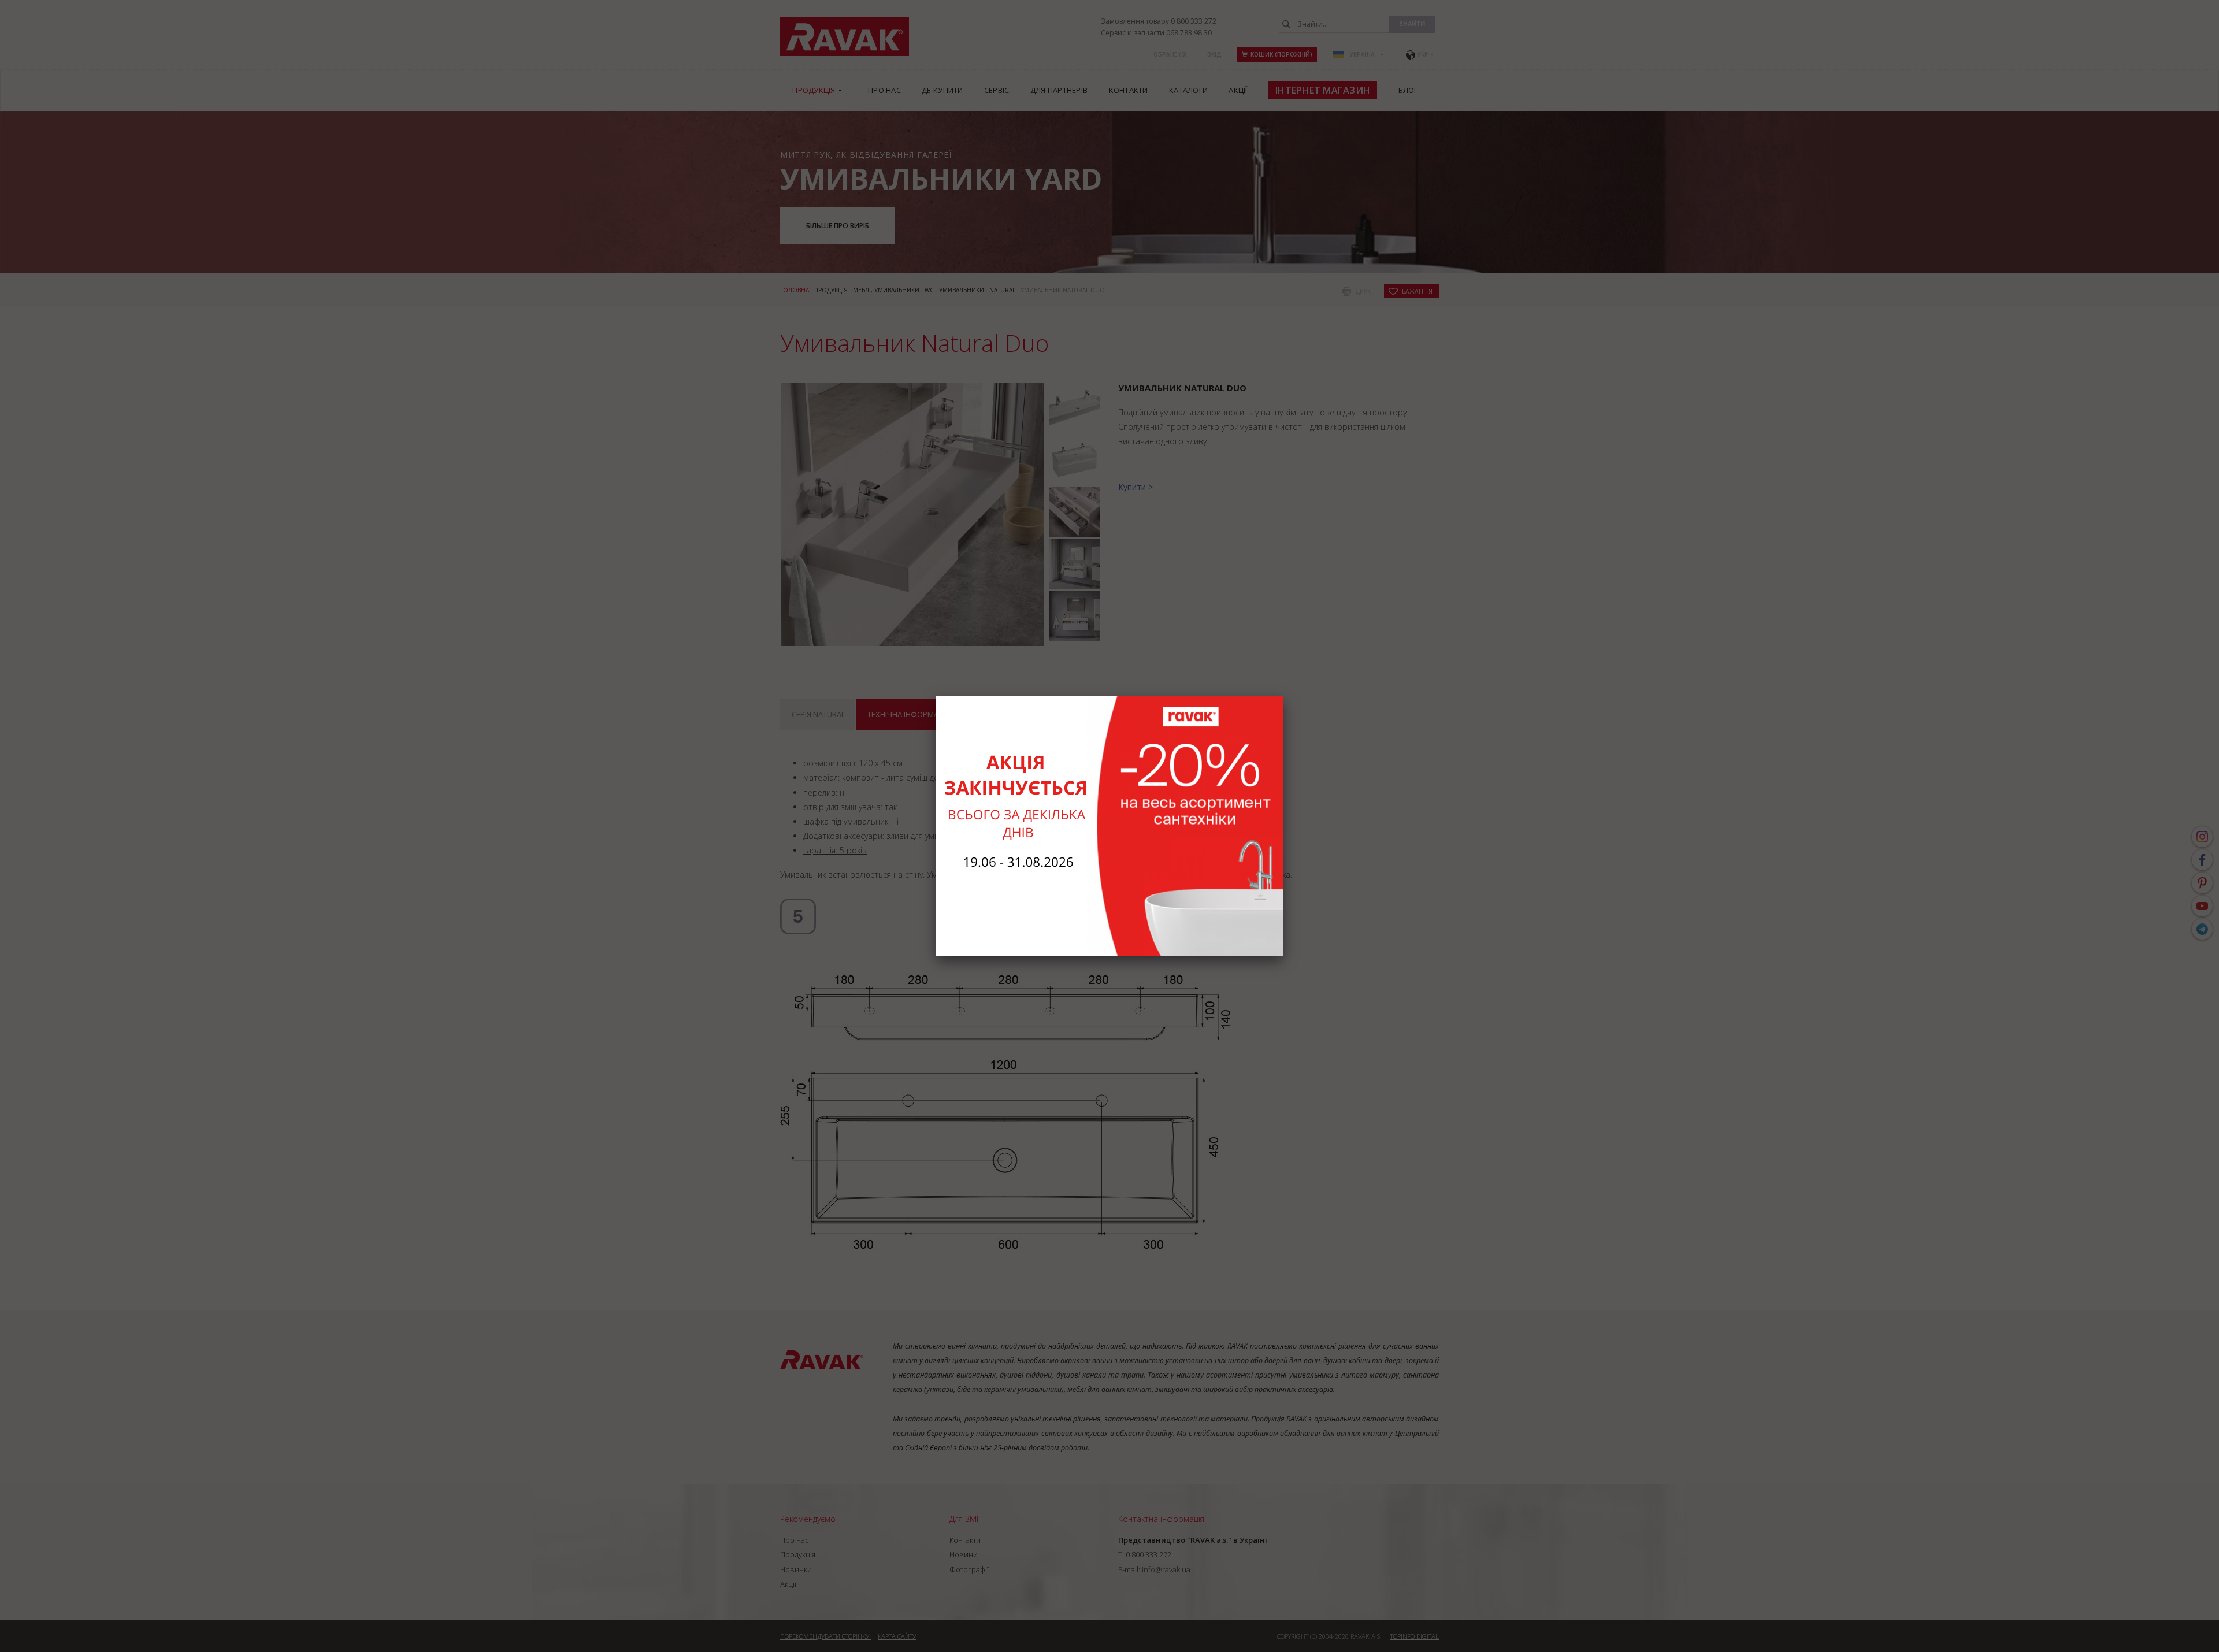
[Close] (1283, 696)
